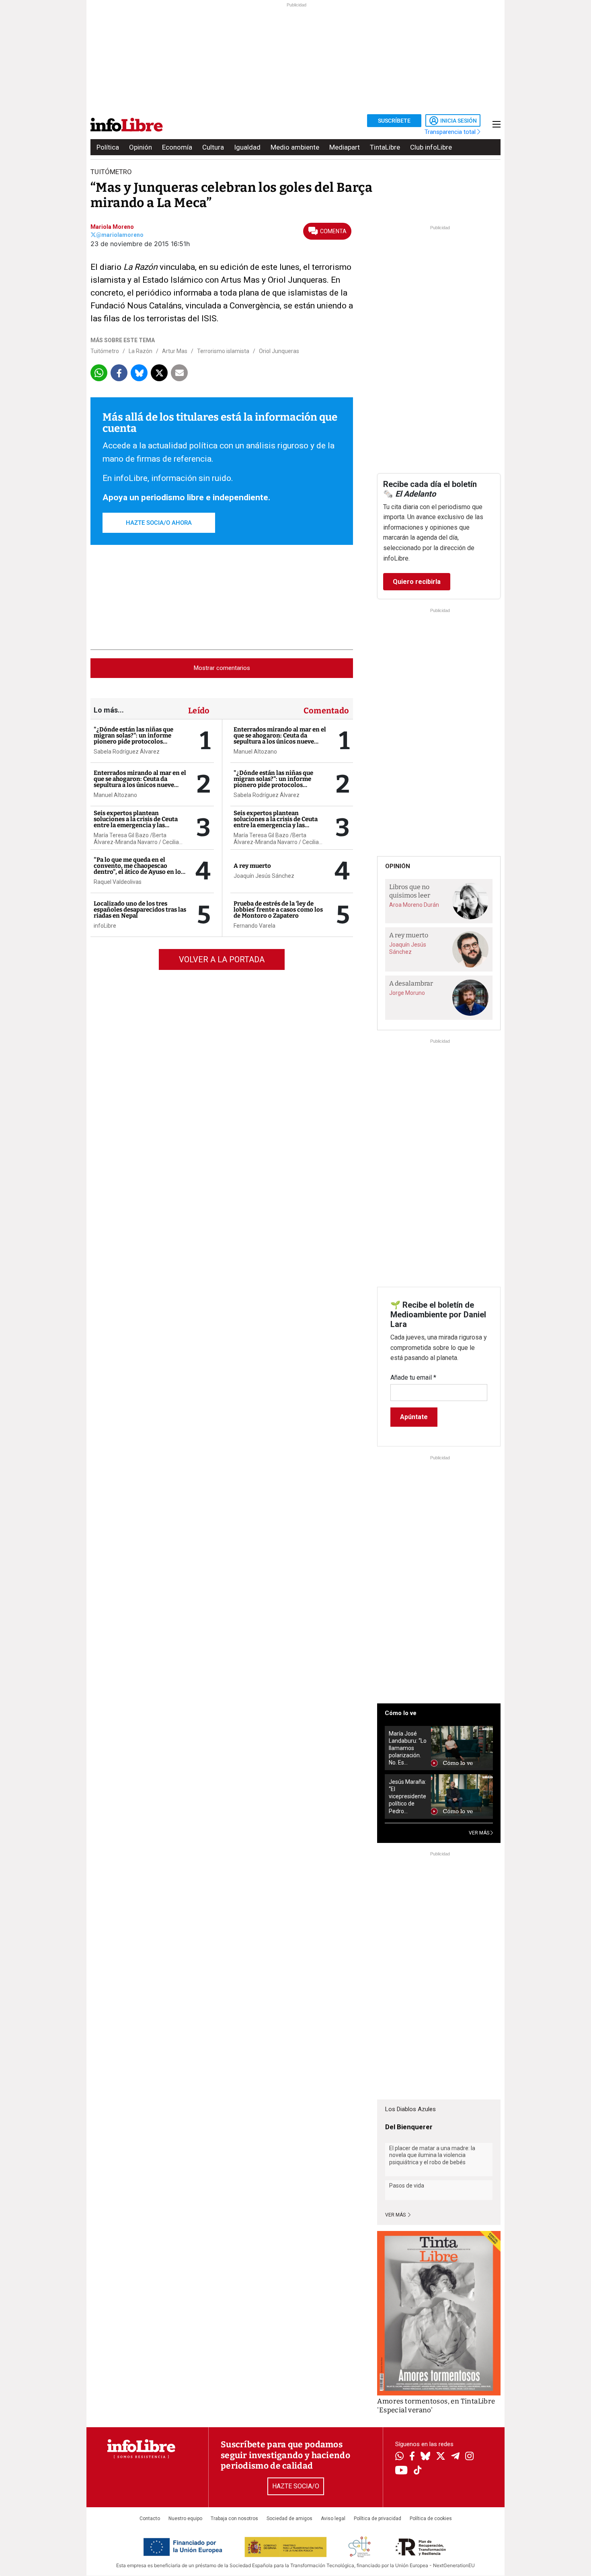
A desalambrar (411, 983)
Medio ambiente (295, 147)
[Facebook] (412, 2457)
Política (108, 147)
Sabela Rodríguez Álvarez (127, 752)
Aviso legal (333, 2518)
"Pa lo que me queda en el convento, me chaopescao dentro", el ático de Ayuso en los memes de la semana (139, 869)
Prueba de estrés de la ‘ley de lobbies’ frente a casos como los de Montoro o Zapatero (278, 910)
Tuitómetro (105, 351)
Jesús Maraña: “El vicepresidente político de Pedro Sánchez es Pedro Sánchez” (407, 1796)
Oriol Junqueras (279, 351)
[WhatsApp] (399, 2457)
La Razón (141, 351)
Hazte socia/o (296, 2486)
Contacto (150, 2518)
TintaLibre (385, 147)
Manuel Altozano (115, 795)
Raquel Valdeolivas (118, 882)
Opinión (141, 147)
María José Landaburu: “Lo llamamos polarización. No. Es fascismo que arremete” (408, 1748)
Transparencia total (451, 132)
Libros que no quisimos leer (410, 891)
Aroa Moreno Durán (414, 905)
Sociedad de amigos (289, 2518)
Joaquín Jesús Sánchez (264, 876)
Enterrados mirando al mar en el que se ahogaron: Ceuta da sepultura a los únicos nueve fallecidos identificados (140, 782)
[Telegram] (455, 2457)
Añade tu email (413, 1377)
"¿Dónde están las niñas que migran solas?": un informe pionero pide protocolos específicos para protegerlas (134, 738)
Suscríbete (394, 121)
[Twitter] (441, 2457)
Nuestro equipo (185, 2518)
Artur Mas (175, 351)
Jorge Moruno (407, 993)
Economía (177, 147)
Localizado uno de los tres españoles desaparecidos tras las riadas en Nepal (140, 910)
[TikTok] (418, 2471)
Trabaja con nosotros (234, 2518)
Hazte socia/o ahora (159, 523)
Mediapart (345, 147)
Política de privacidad (378, 2518)
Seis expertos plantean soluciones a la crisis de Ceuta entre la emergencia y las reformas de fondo (136, 822)
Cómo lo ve (401, 1713)
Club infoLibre (431, 147)
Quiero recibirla (417, 582)
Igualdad (247, 147)
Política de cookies (431, 2518)
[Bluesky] (425, 2457)
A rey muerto (252, 866)
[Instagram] (469, 2457)
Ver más (396, 2215)
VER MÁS (480, 1833)
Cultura (213, 147)
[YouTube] (401, 2471)
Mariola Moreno (112, 227)
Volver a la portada (222, 959)
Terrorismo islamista (223, 351)
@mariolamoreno (120, 235)
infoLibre (105, 926)
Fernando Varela (254, 926)
